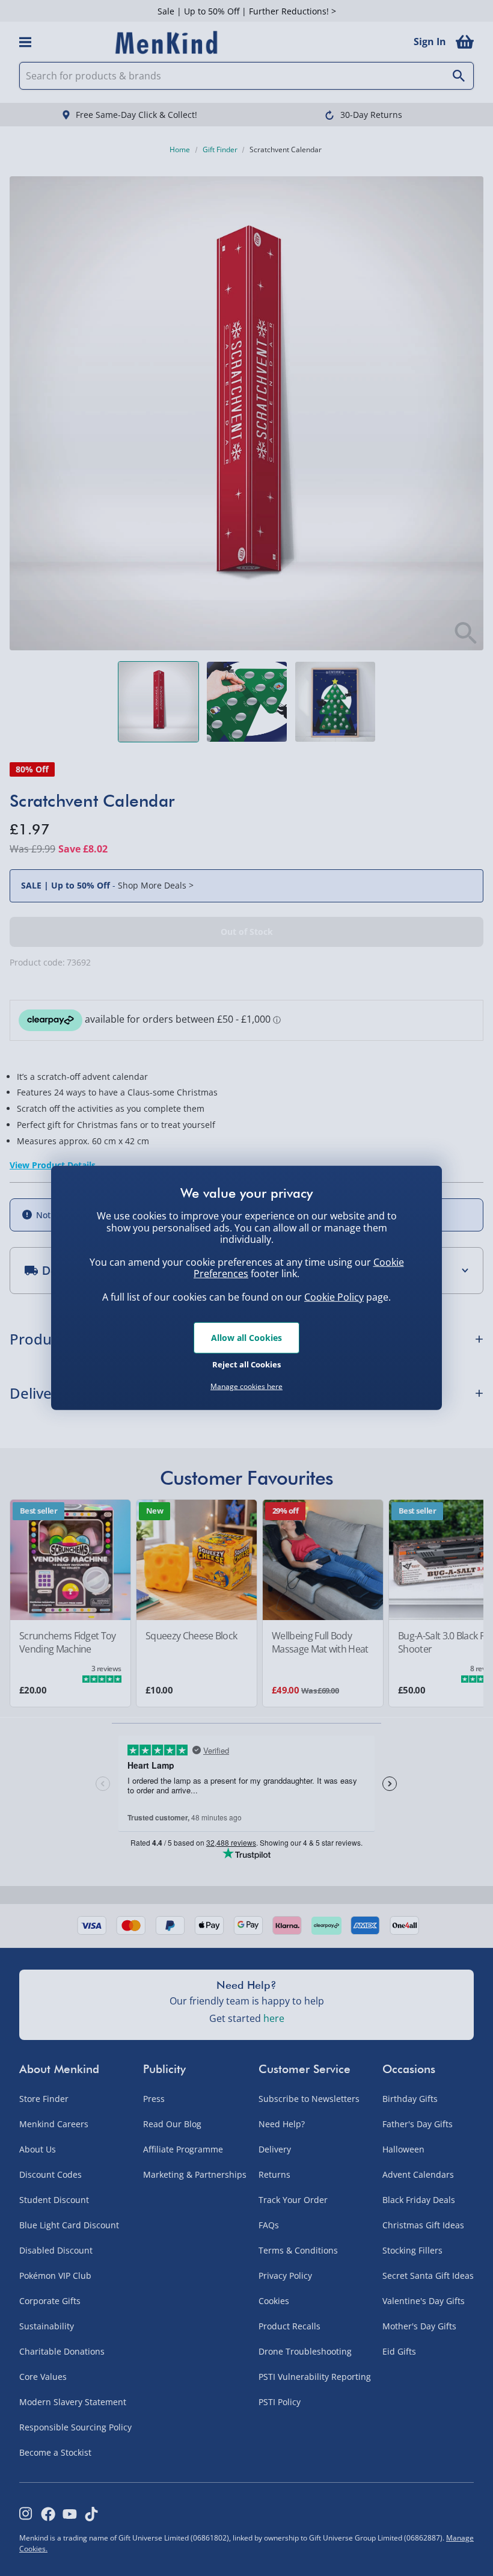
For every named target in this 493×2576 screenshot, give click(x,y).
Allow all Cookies (246, 1338)
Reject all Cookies (246, 1364)
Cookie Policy (334, 1297)
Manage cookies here (246, 1387)
